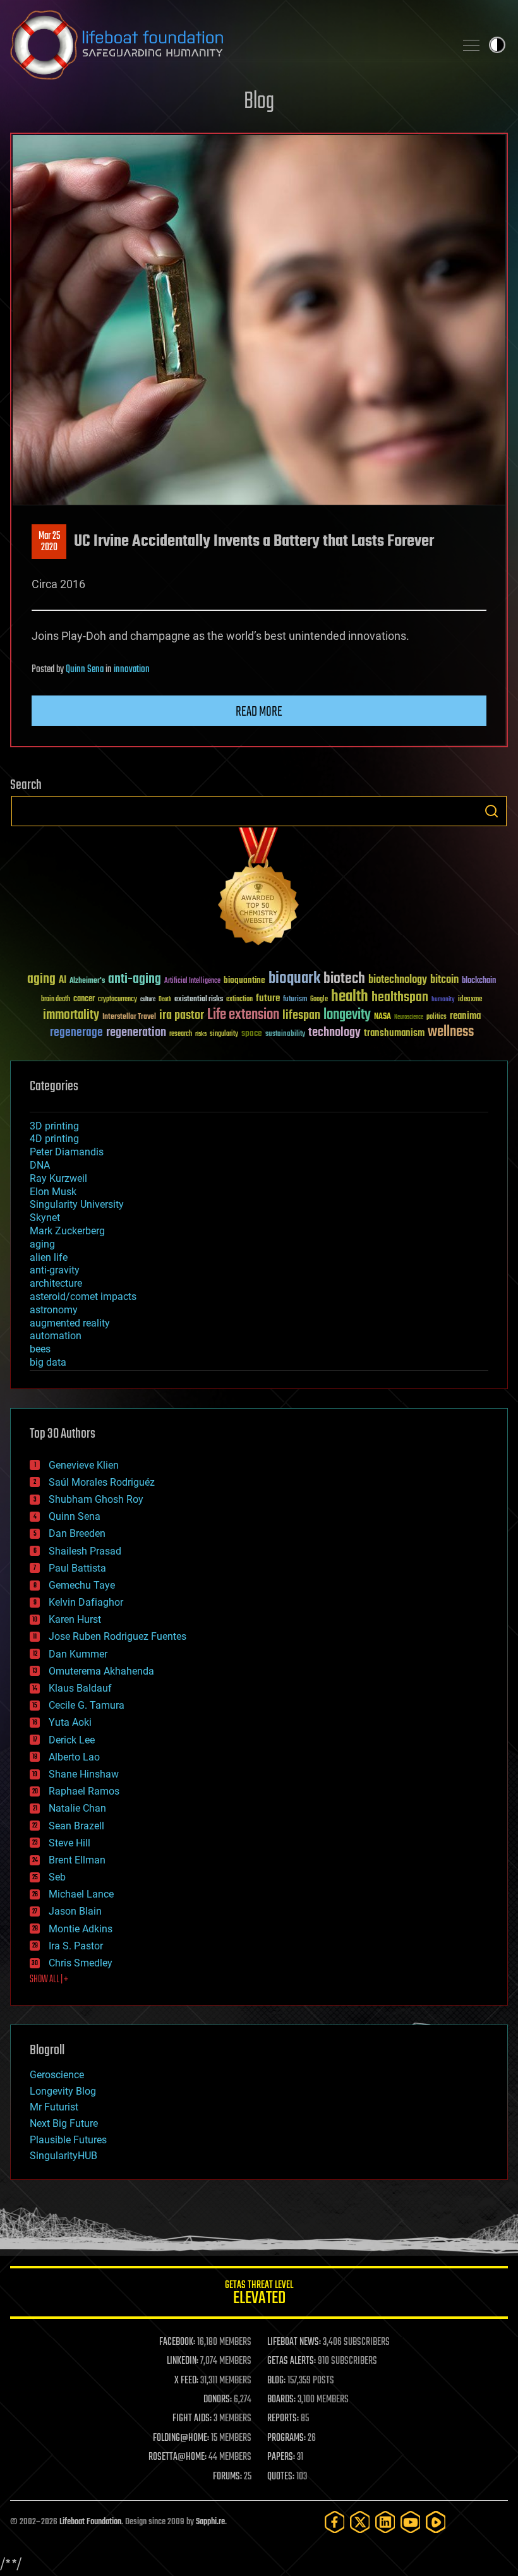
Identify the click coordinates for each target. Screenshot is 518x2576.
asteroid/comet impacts (83, 1297)
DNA (40, 1165)
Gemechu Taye (82, 1585)
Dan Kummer (78, 1654)
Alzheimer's (87, 981)
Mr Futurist (54, 2107)
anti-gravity (55, 1270)
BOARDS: (281, 2400)
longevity (347, 1015)
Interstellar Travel (129, 1017)
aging (41, 979)
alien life (49, 1257)
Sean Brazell (76, 1826)
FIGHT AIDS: (192, 2419)
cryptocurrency (117, 1000)
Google (319, 1000)
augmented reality (70, 1323)
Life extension (243, 1015)
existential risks (199, 1000)
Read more (259, 712)
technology (334, 1033)
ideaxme (470, 1000)
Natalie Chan (77, 1808)
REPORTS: (283, 2419)
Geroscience (57, 2075)
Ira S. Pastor (76, 1946)
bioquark (294, 979)
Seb (57, 1877)
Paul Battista (77, 1568)
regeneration (136, 1032)
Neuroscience (409, 1018)
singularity (224, 1034)
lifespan (301, 1015)
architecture (56, 1283)
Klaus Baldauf (80, 1688)
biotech (344, 979)
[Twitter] (360, 2522)
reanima (465, 1016)
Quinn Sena (85, 670)
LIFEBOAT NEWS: (294, 2342)
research (181, 1034)
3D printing (54, 1126)
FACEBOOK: (177, 2342)
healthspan (400, 998)
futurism (295, 1000)
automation (56, 1336)
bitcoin (444, 980)
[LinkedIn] (385, 2522)
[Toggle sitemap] (471, 45)
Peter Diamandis (67, 1152)
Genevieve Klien (84, 1465)
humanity (443, 1000)
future (268, 998)
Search (491, 811)
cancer (84, 999)
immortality (71, 1015)
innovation (132, 670)
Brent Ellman (77, 1860)
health (350, 997)
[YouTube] (411, 2522)
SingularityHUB (63, 2156)
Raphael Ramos (84, 1791)
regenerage (76, 1033)
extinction (239, 1000)
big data (48, 1362)
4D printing (54, 1139)
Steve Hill (69, 1843)
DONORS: (218, 2400)
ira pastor (182, 1015)
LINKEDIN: (183, 2361)
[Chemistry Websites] (259, 889)
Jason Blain (75, 1911)
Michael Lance (81, 1894)
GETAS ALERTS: (292, 2361)
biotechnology (398, 980)
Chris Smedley (81, 1963)
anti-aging (135, 979)
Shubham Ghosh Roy (96, 1499)
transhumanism (394, 1033)
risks (201, 1034)
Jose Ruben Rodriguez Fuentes (117, 1636)
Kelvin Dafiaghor (86, 1602)
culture (148, 1000)
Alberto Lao (74, 1757)
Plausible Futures (68, 2140)
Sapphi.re (210, 2522)
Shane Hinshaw (84, 1774)
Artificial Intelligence (192, 981)
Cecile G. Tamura (87, 1705)
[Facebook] (335, 2522)
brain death (56, 1000)
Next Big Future (64, 2123)
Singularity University (77, 1204)
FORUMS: (227, 2477)
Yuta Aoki (70, 1722)
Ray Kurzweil (58, 1178)
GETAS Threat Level (259, 2295)
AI (63, 981)
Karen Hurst (75, 1619)
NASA (382, 1017)
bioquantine (244, 980)
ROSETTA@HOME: (178, 2457)
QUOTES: (281, 2477)
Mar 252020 (49, 542)
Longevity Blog (63, 2091)
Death (165, 1000)
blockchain (479, 981)
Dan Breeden (77, 1533)
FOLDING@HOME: (181, 2438)
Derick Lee (72, 1740)
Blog (259, 102)
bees (40, 1349)
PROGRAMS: (286, 2438)
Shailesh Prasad (85, 1551)
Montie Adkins (81, 1929)
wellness (451, 1032)
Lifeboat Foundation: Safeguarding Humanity (227, 45)
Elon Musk (53, 1192)
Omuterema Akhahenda (101, 1671)
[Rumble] (436, 2522)
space (252, 1033)
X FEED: (186, 2381)
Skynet (45, 1218)
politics (437, 1017)
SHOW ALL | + (49, 1980)
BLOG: (276, 2381)
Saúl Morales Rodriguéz (102, 1482)
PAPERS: (281, 2457)
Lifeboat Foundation (90, 2522)
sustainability (285, 1035)
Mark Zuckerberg (67, 1231)
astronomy (54, 1310)
